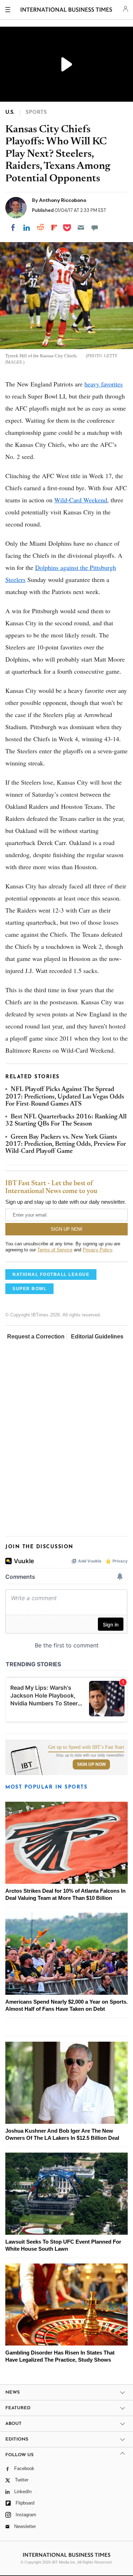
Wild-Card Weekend (81, 500)
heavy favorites (104, 384)
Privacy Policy (97, 1250)
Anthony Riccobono (63, 200)
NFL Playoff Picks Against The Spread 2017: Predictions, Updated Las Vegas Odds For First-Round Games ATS (65, 1097)
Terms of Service (55, 1250)
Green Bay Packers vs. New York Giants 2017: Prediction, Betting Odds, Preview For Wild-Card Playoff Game (66, 1145)
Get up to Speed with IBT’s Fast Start (86, 1747)
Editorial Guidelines (97, 1337)
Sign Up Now (91, 1764)
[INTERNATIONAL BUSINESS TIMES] (66, 11)
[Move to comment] (95, 228)
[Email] (81, 228)
